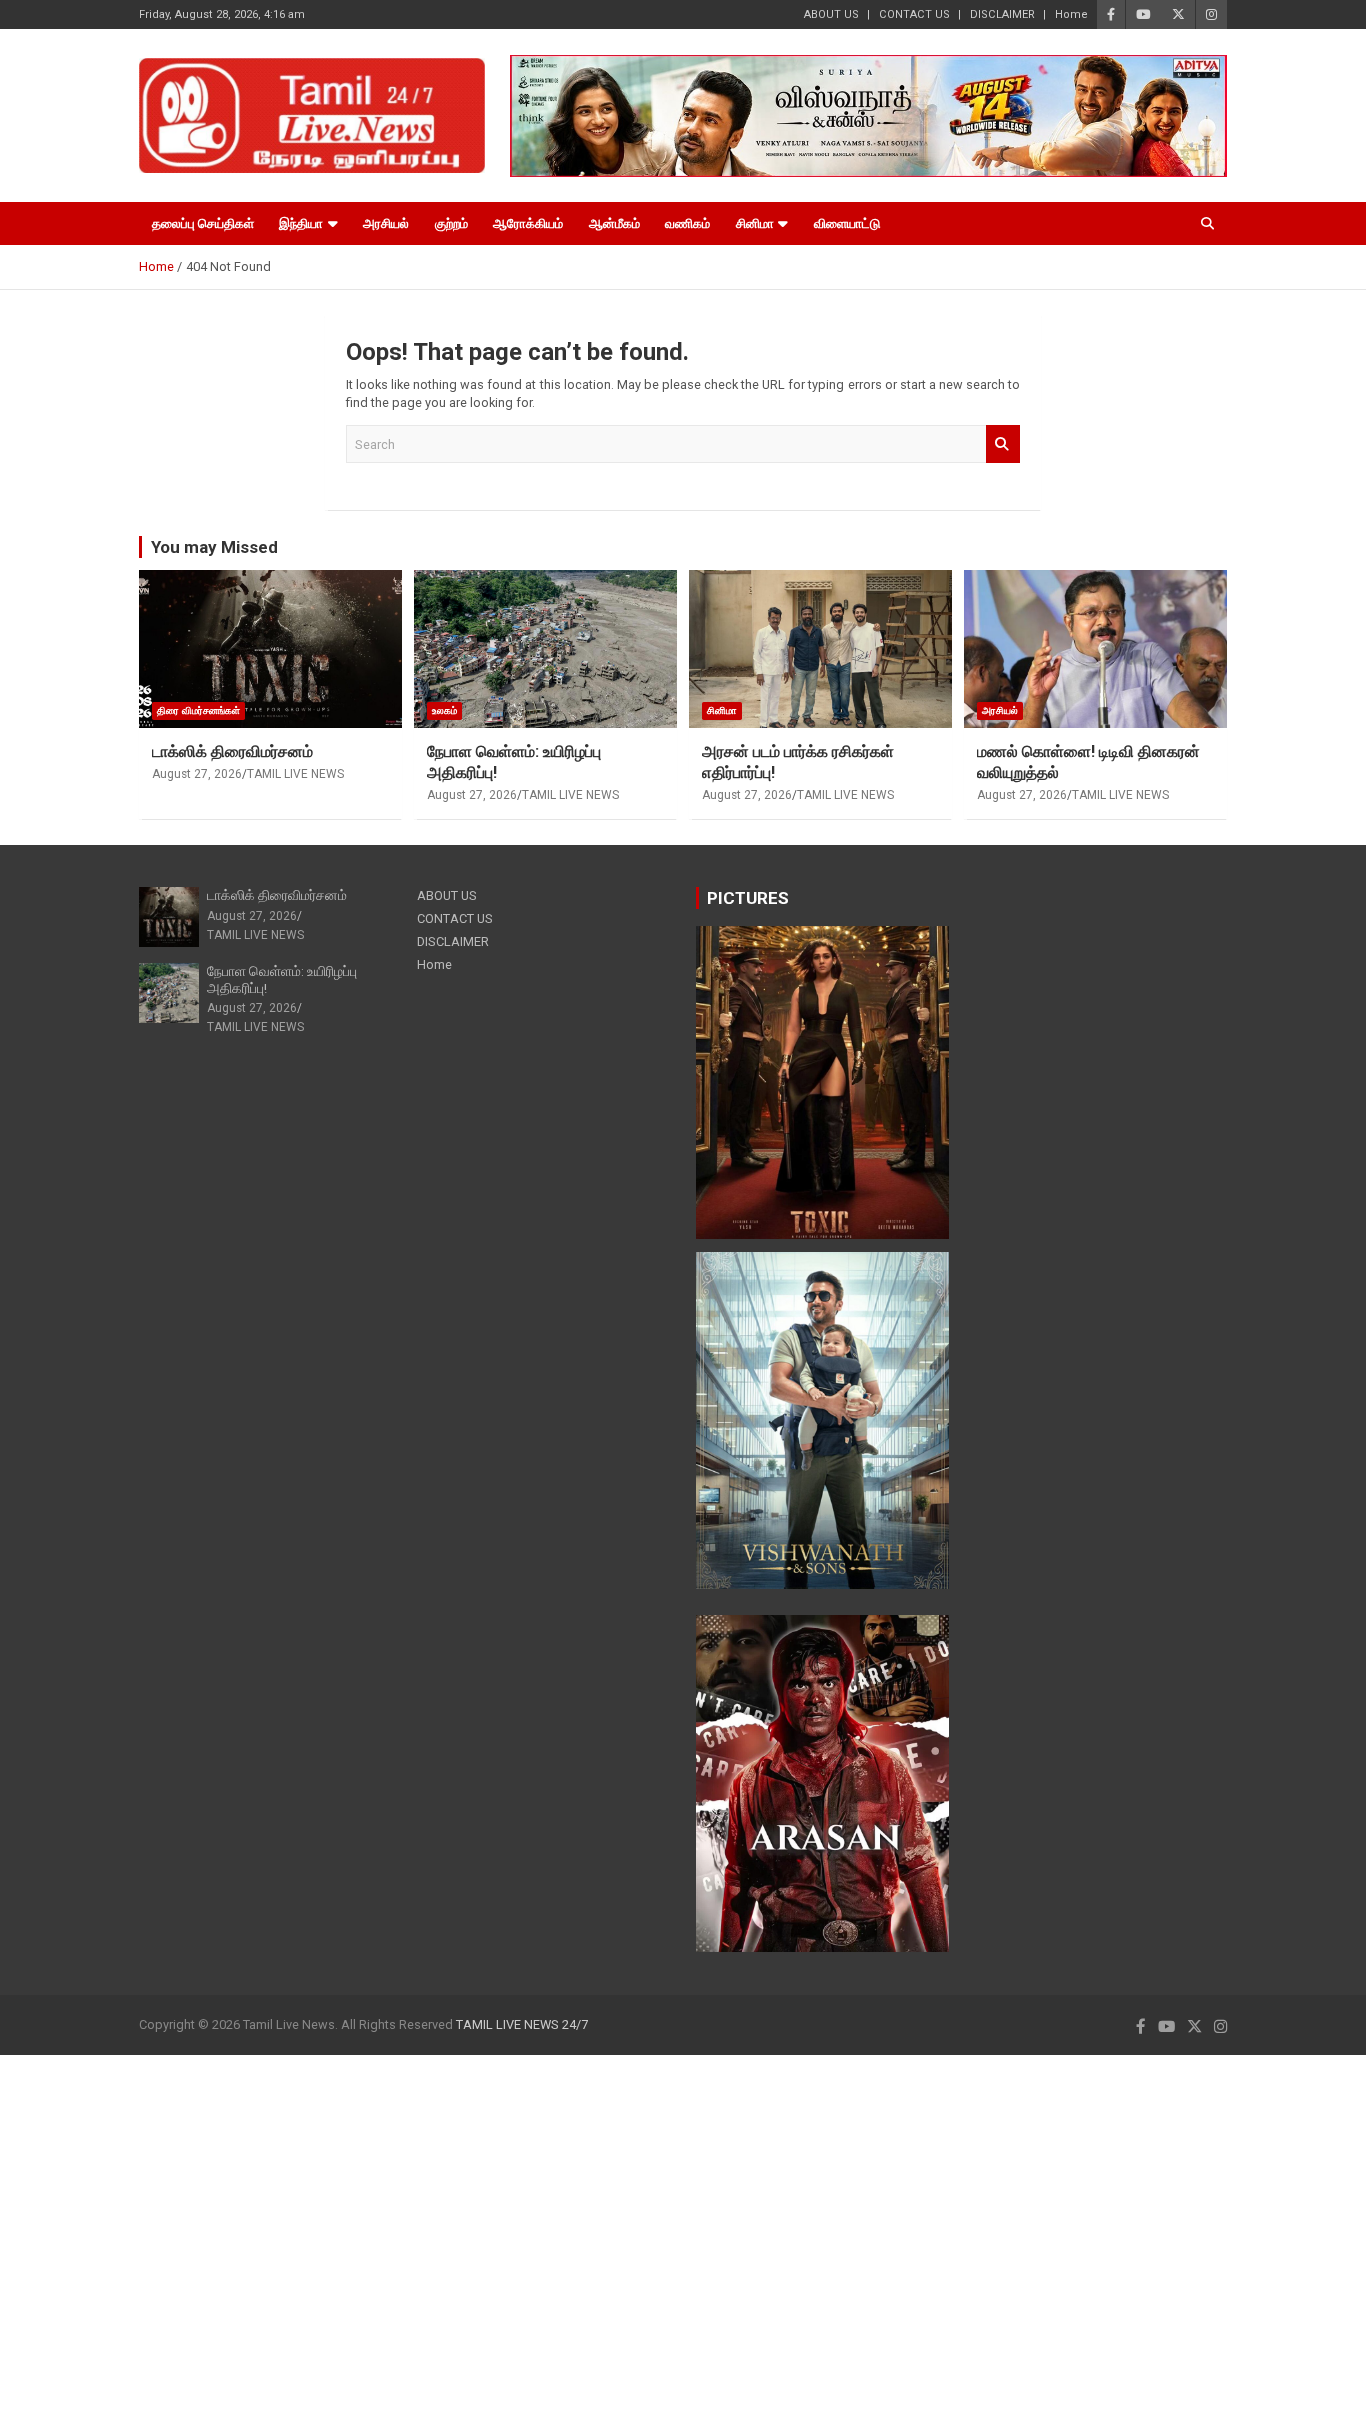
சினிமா (755, 223)
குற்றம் (451, 223)
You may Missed (214, 547)
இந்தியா (301, 223)
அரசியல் (386, 223)
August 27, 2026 (197, 774)
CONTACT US (914, 14)
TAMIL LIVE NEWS (295, 774)
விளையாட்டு (847, 223)
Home (1071, 14)
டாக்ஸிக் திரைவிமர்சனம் (232, 751)
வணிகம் (687, 223)
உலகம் (444, 710)
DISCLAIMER (1002, 14)
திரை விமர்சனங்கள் (198, 710)
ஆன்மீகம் (614, 223)
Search (1003, 444)
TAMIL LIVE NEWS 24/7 (522, 2024)
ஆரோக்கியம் (528, 223)
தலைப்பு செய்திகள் (203, 223)
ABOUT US (831, 14)
